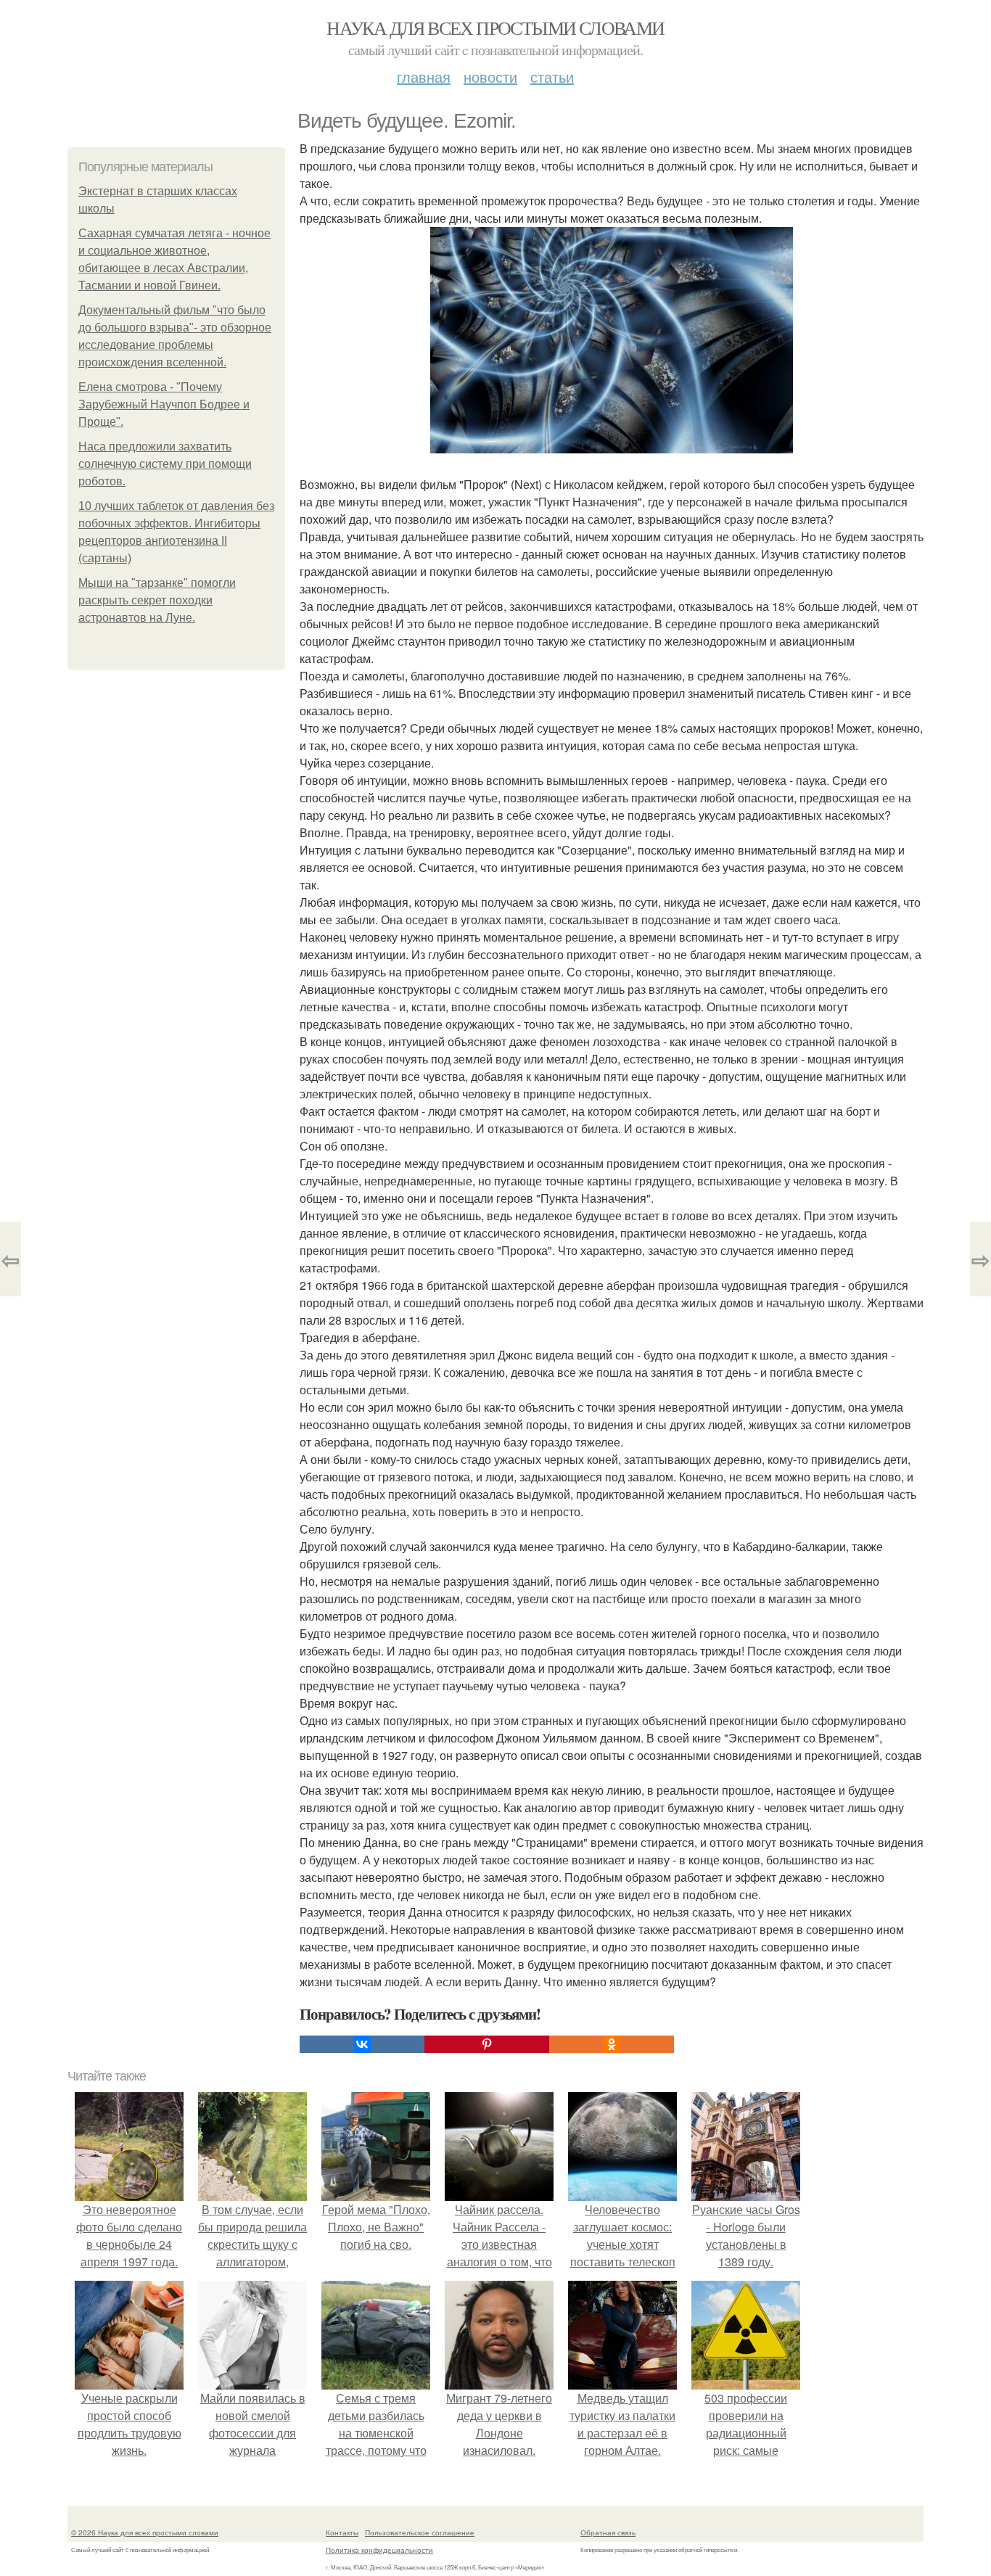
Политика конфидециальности (379, 2550)
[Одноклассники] (612, 2044)
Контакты (342, 2532)
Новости (490, 77)
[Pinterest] (487, 2044)
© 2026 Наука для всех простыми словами (145, 2532)
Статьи (552, 77)
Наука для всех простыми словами (495, 28)
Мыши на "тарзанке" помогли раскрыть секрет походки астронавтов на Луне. (157, 600)
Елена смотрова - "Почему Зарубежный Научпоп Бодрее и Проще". (164, 404)
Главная (424, 77)
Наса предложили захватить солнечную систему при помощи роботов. (165, 464)
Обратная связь (608, 2532)
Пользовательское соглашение (420, 2532)
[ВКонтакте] (362, 2044)
